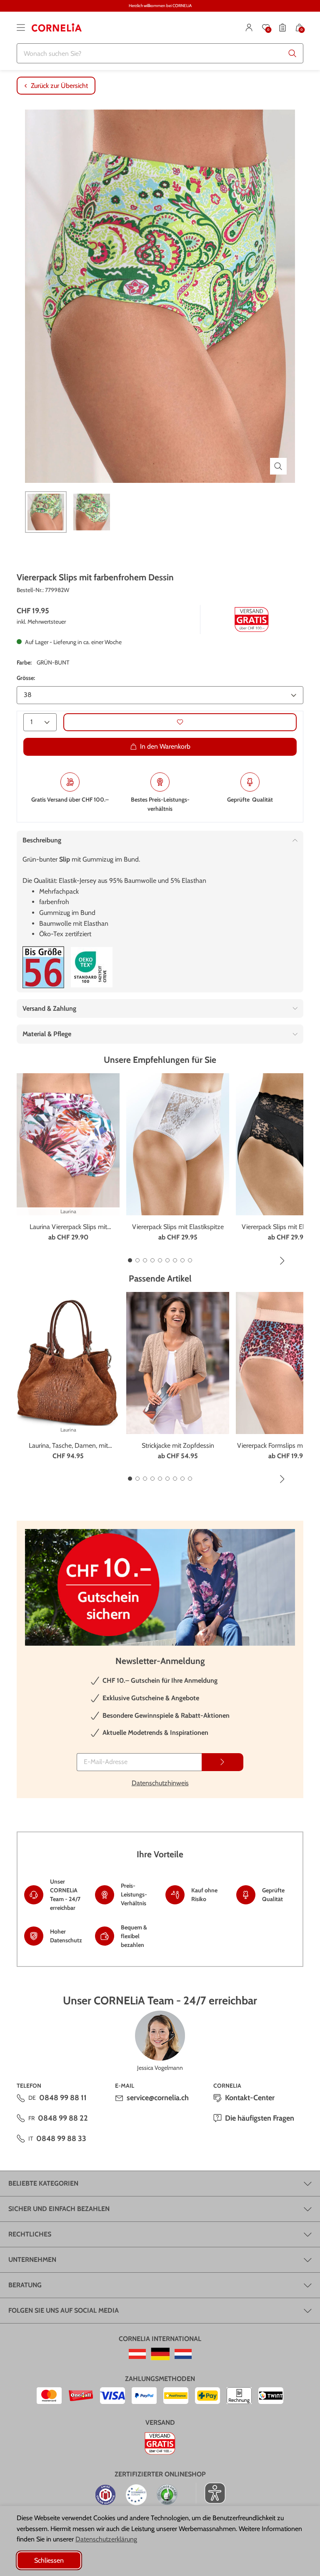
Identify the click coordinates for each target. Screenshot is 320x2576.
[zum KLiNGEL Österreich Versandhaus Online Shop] (137, 2354)
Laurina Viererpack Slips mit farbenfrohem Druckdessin (68, 1227)
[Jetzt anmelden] (222, 1762)
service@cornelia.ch (158, 2098)
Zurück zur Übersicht (59, 86)
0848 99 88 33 (61, 2139)
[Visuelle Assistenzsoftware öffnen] (211, 2493)
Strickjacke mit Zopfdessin (178, 1445)
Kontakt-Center (250, 2098)
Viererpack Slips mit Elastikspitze (178, 1227)
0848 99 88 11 (63, 2098)
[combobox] (160, 53)
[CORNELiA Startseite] (57, 27)
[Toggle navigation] (21, 27)
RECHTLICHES (30, 2234)
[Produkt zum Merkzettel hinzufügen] (180, 722)
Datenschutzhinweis (160, 1783)
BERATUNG (25, 2285)
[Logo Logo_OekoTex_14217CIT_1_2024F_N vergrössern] (92, 967)
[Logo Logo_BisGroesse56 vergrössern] (43, 967)
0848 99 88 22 (63, 2118)
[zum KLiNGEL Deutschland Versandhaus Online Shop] (160, 2354)
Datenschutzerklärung (106, 2539)
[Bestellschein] (282, 27)
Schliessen (49, 2560)
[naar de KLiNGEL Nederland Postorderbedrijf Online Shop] (183, 2354)
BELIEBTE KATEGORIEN (43, 2183)
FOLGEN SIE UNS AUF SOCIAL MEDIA (64, 2310)
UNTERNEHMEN (32, 2260)
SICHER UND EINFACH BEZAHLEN (59, 2209)
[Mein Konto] (249, 27)
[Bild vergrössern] (278, 466)
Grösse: (26, 678)
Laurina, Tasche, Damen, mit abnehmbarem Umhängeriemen (68, 1446)
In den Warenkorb (165, 746)
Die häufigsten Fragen (260, 2118)
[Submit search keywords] (292, 53)
